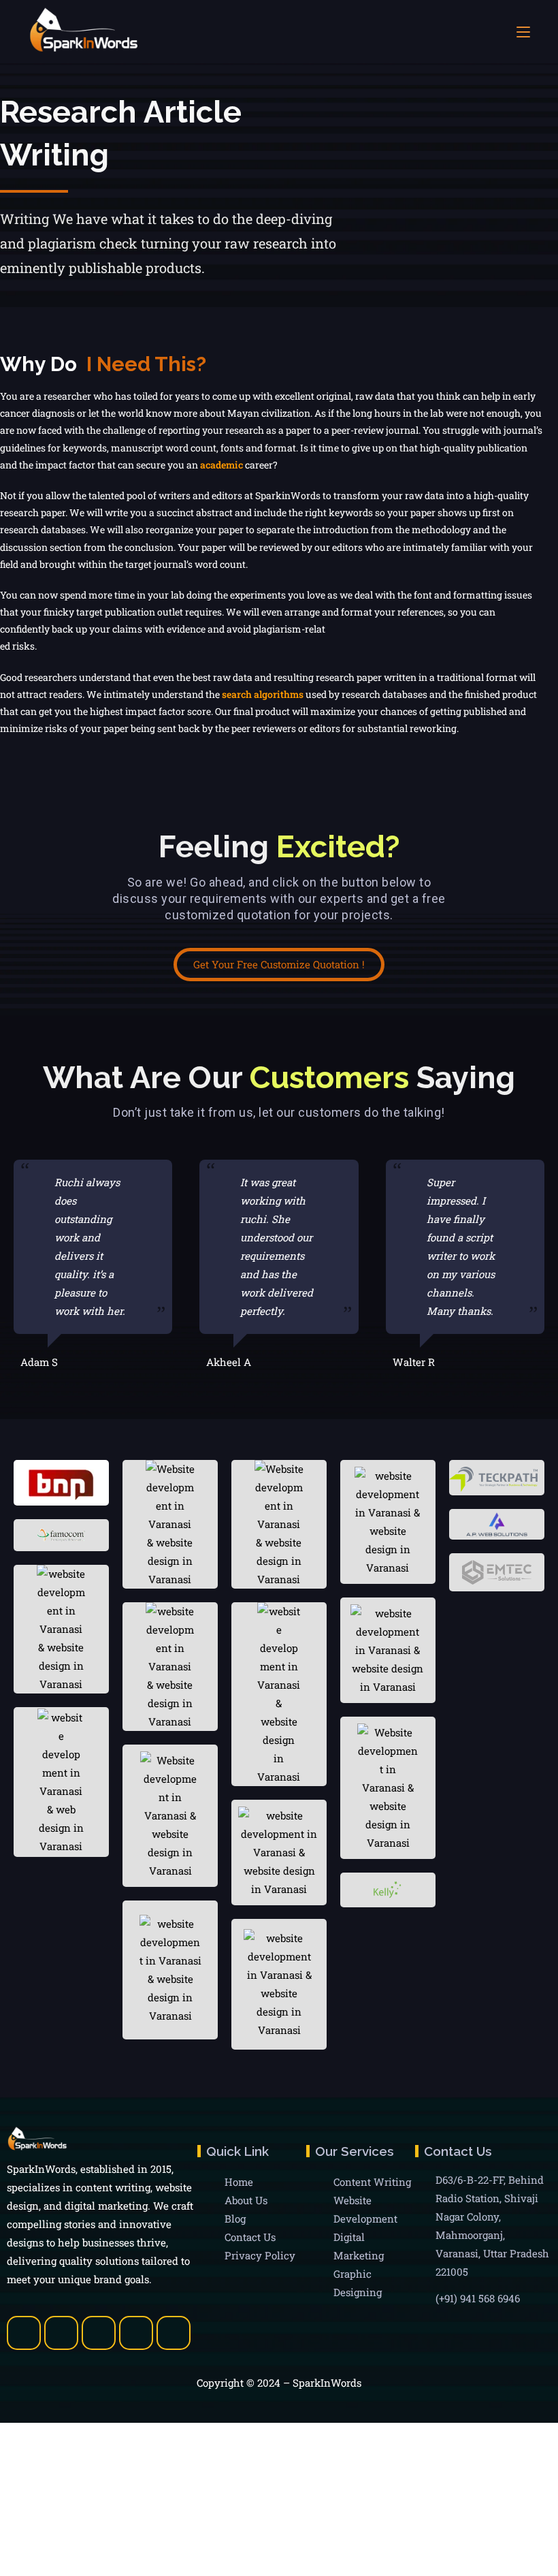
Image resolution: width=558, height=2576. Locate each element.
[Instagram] (174, 2333)
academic (221, 465)
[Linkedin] (99, 2333)
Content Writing (372, 2182)
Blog (235, 2219)
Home (239, 2182)
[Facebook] (24, 2333)
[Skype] (136, 2333)
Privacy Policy (260, 2255)
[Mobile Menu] (523, 32)
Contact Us (250, 2237)
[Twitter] (61, 2333)
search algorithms (263, 694)
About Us (246, 2200)
